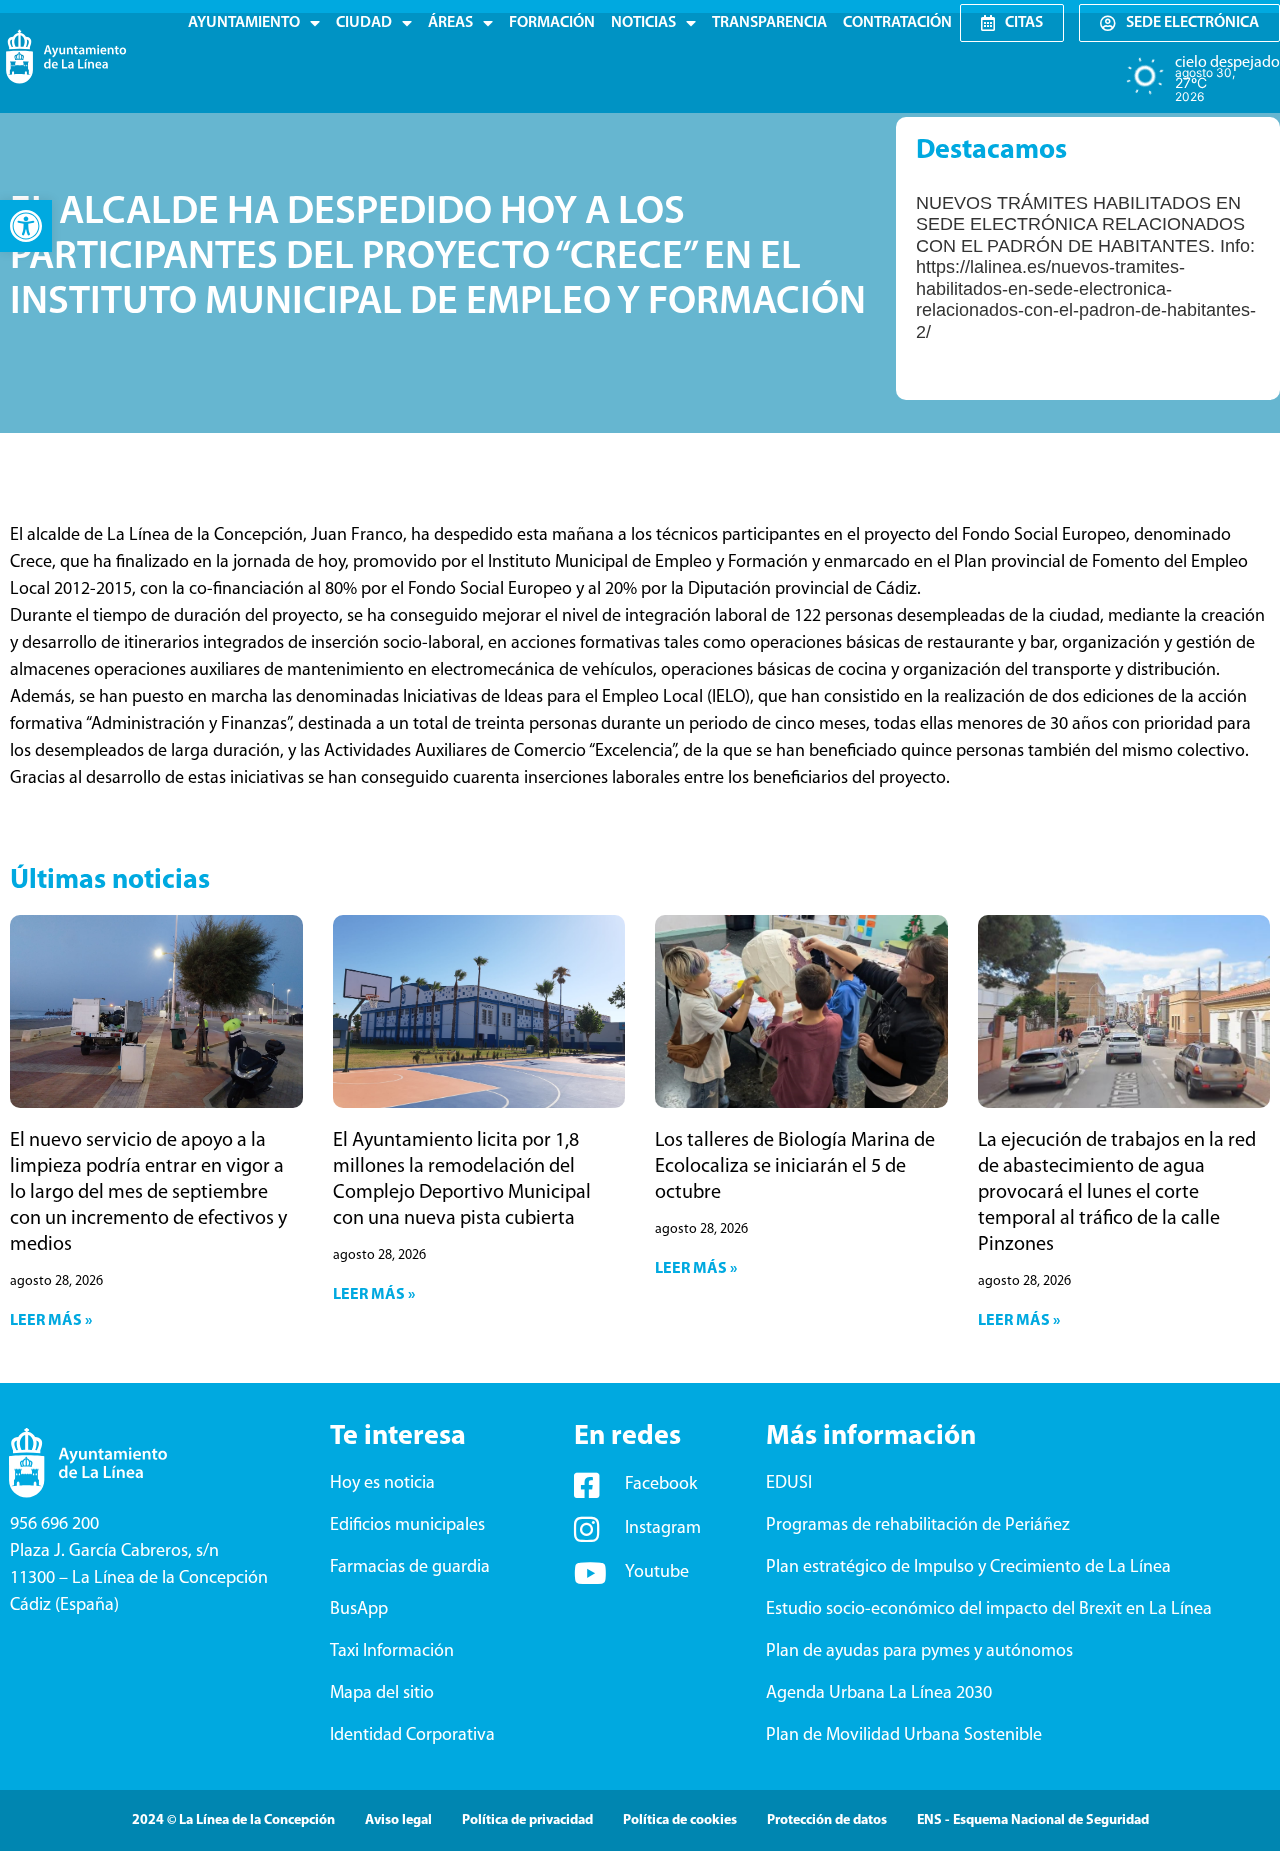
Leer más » (51, 1321)
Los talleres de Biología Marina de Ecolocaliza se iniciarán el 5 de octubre (795, 1167)
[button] (26, 226)
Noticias (643, 23)
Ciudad (364, 23)
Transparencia (769, 23)
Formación (552, 23)
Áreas (450, 23)
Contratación (897, 23)
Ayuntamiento (244, 23)
